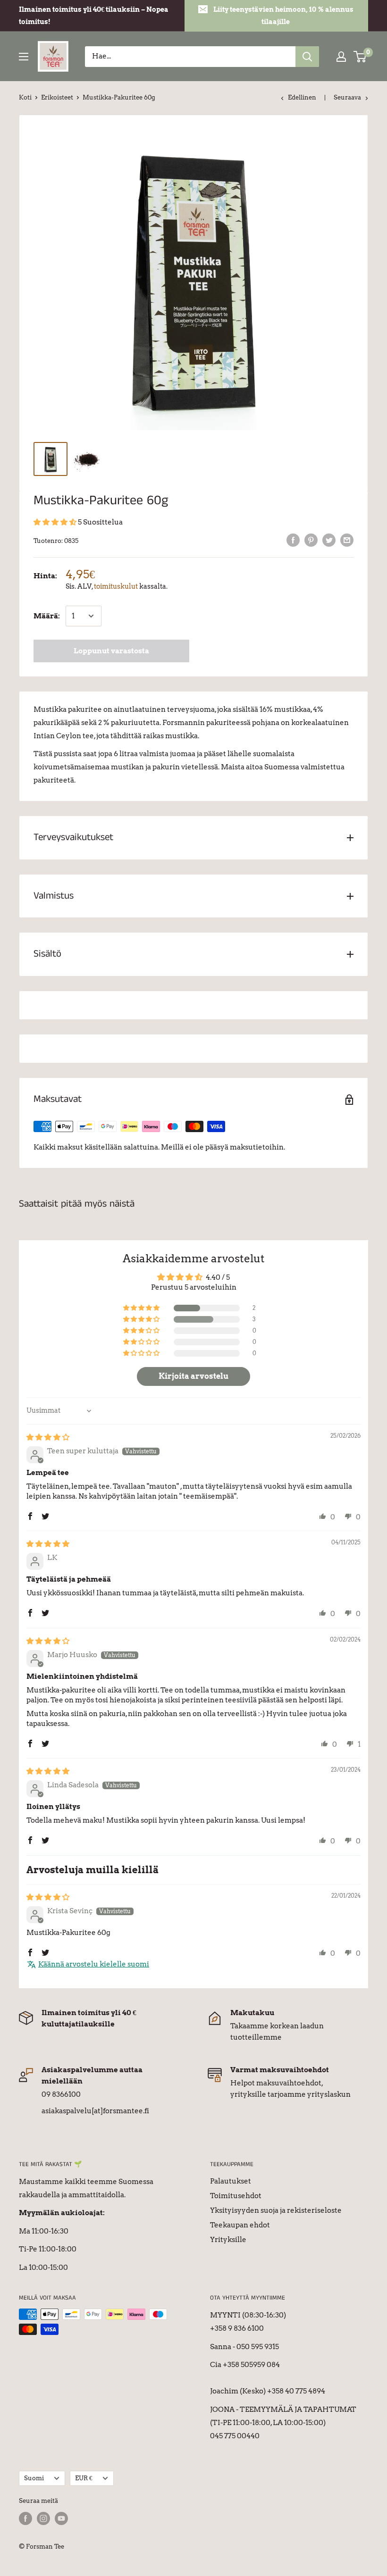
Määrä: (47, 616)
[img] (48, 1437)
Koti (25, 97)
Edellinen (302, 97)
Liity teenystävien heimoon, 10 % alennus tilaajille (283, 16)
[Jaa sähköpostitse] (347, 540)
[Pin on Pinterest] (311, 540)
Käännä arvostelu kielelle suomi (94, 1964)
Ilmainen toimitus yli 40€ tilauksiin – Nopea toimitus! (94, 16)
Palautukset (231, 2181)
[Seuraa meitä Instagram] (43, 2518)
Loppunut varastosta (111, 651)
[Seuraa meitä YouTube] (61, 2518)
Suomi (34, 2478)
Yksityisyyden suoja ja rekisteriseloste (276, 2210)
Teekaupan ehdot (240, 2225)
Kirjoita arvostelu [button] (193, 1376)
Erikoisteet (57, 97)
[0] (360, 57)
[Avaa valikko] (24, 57)
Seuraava (347, 97)
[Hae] (307, 57)
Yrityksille (228, 2240)
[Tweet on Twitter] (329, 540)
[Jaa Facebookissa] (293, 540)
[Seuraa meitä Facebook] (25, 2518)
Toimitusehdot (236, 2196)
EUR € (84, 2478)
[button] (56, 522)
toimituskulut (116, 586)
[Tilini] (341, 57)
